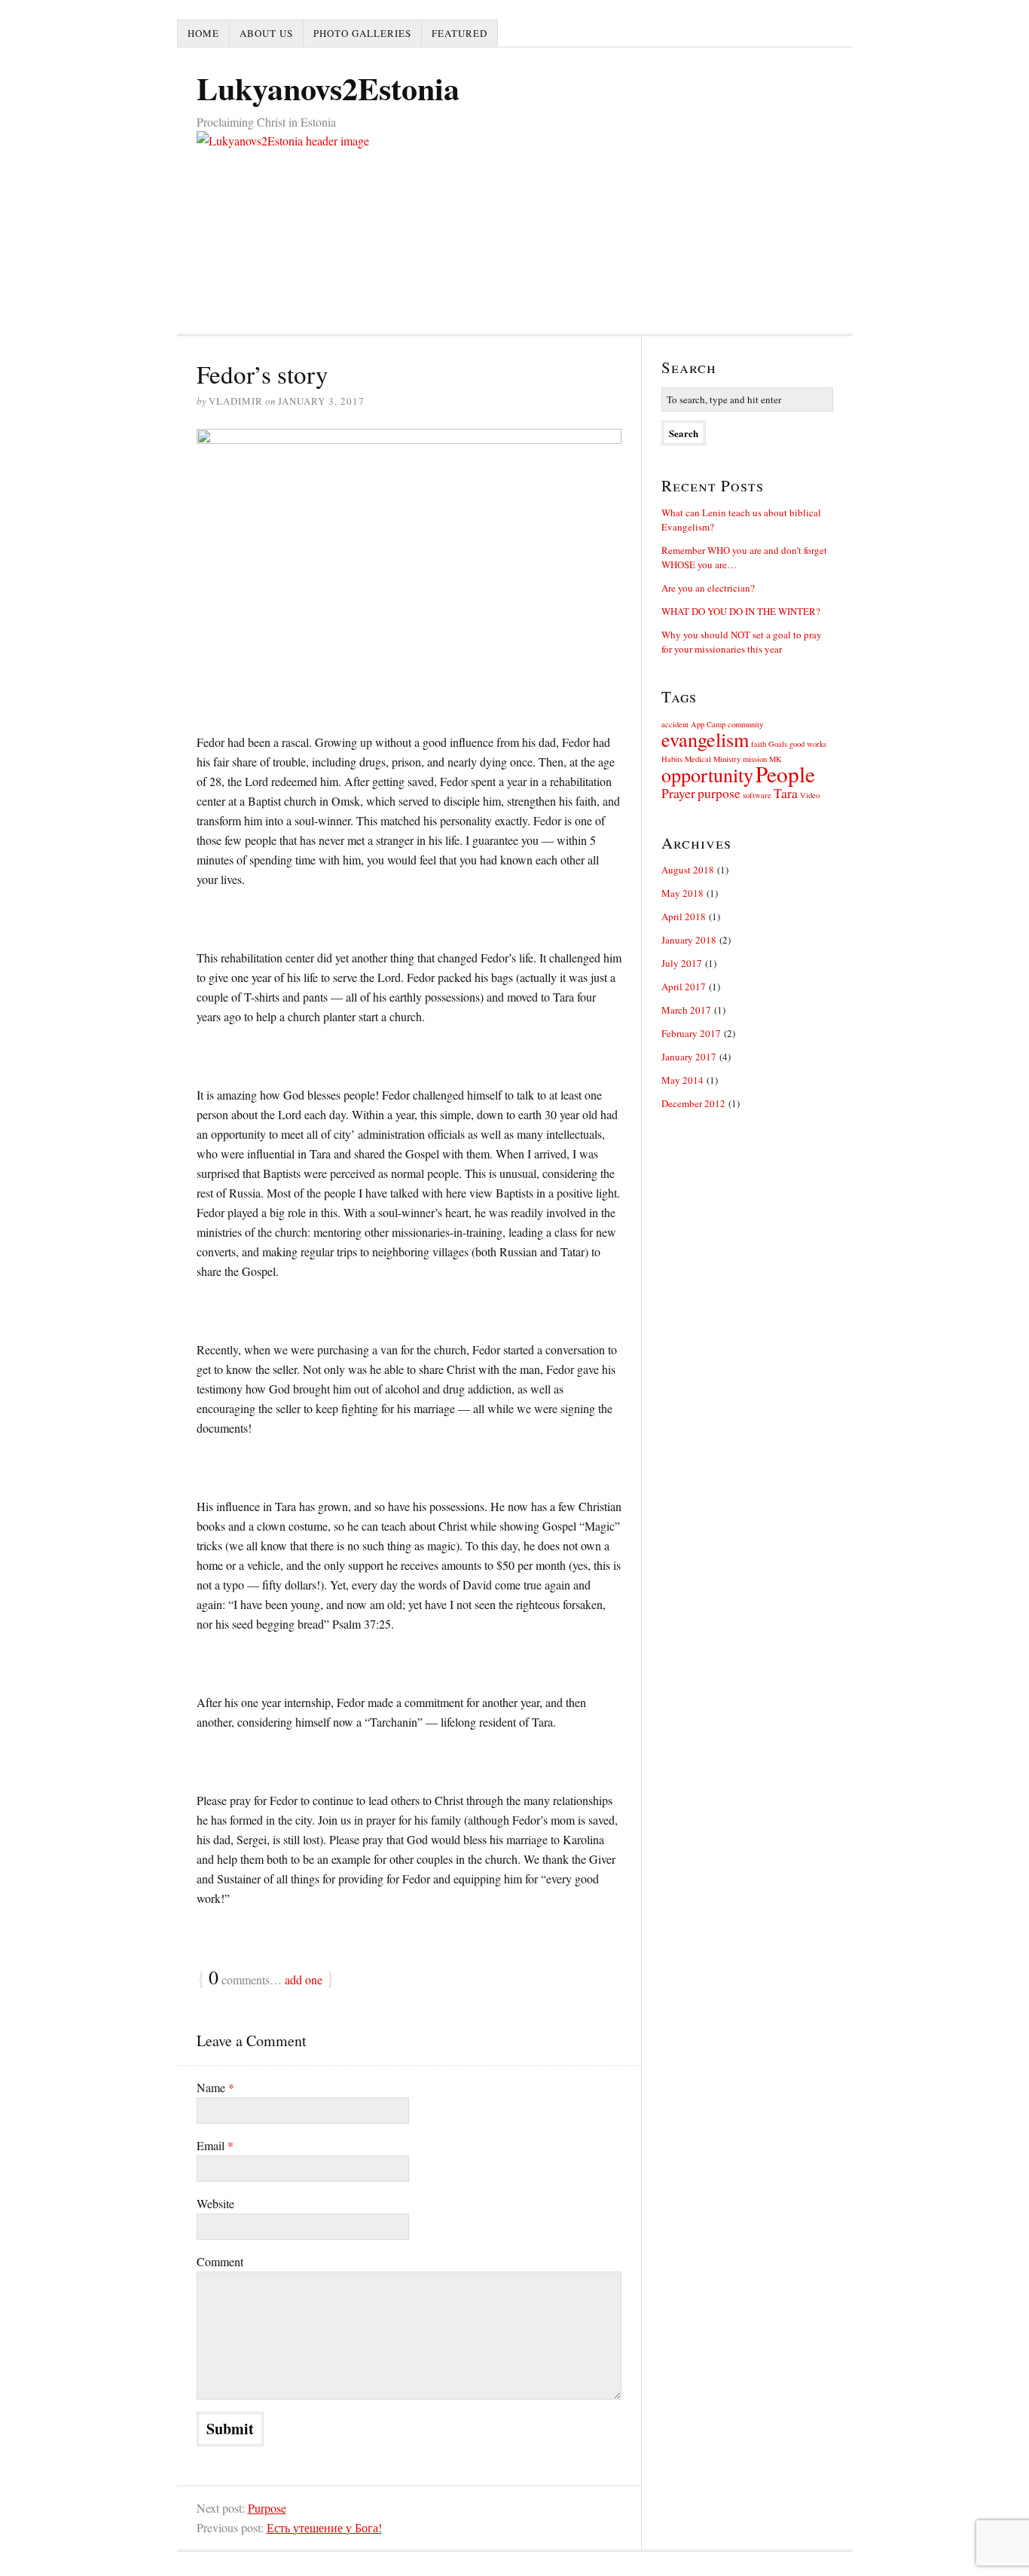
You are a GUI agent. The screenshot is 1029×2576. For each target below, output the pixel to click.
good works (808, 744)
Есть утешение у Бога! (324, 2527)
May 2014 (682, 1080)
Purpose (267, 2508)
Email (215, 2145)
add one (304, 1979)
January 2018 (689, 940)
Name (215, 2087)
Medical (698, 759)
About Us (266, 33)
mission (755, 759)
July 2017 (682, 963)
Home (203, 33)
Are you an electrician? (708, 588)
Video (810, 795)
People (785, 774)
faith (759, 744)
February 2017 (691, 1033)
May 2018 (682, 893)
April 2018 (684, 916)
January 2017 (689, 1057)
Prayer (678, 793)
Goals (778, 744)
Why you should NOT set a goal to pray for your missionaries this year (742, 642)
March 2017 (686, 1010)
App (698, 724)
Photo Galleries (362, 33)
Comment (220, 2261)
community (745, 724)
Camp (716, 724)
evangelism (705, 739)
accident (675, 724)
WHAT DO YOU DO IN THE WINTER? (741, 611)
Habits (672, 759)
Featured (460, 33)
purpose (719, 793)
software (757, 795)
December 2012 (693, 1103)
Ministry (727, 759)
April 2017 (684, 987)
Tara (786, 793)
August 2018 (688, 870)
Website (215, 2203)
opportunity (707, 774)
